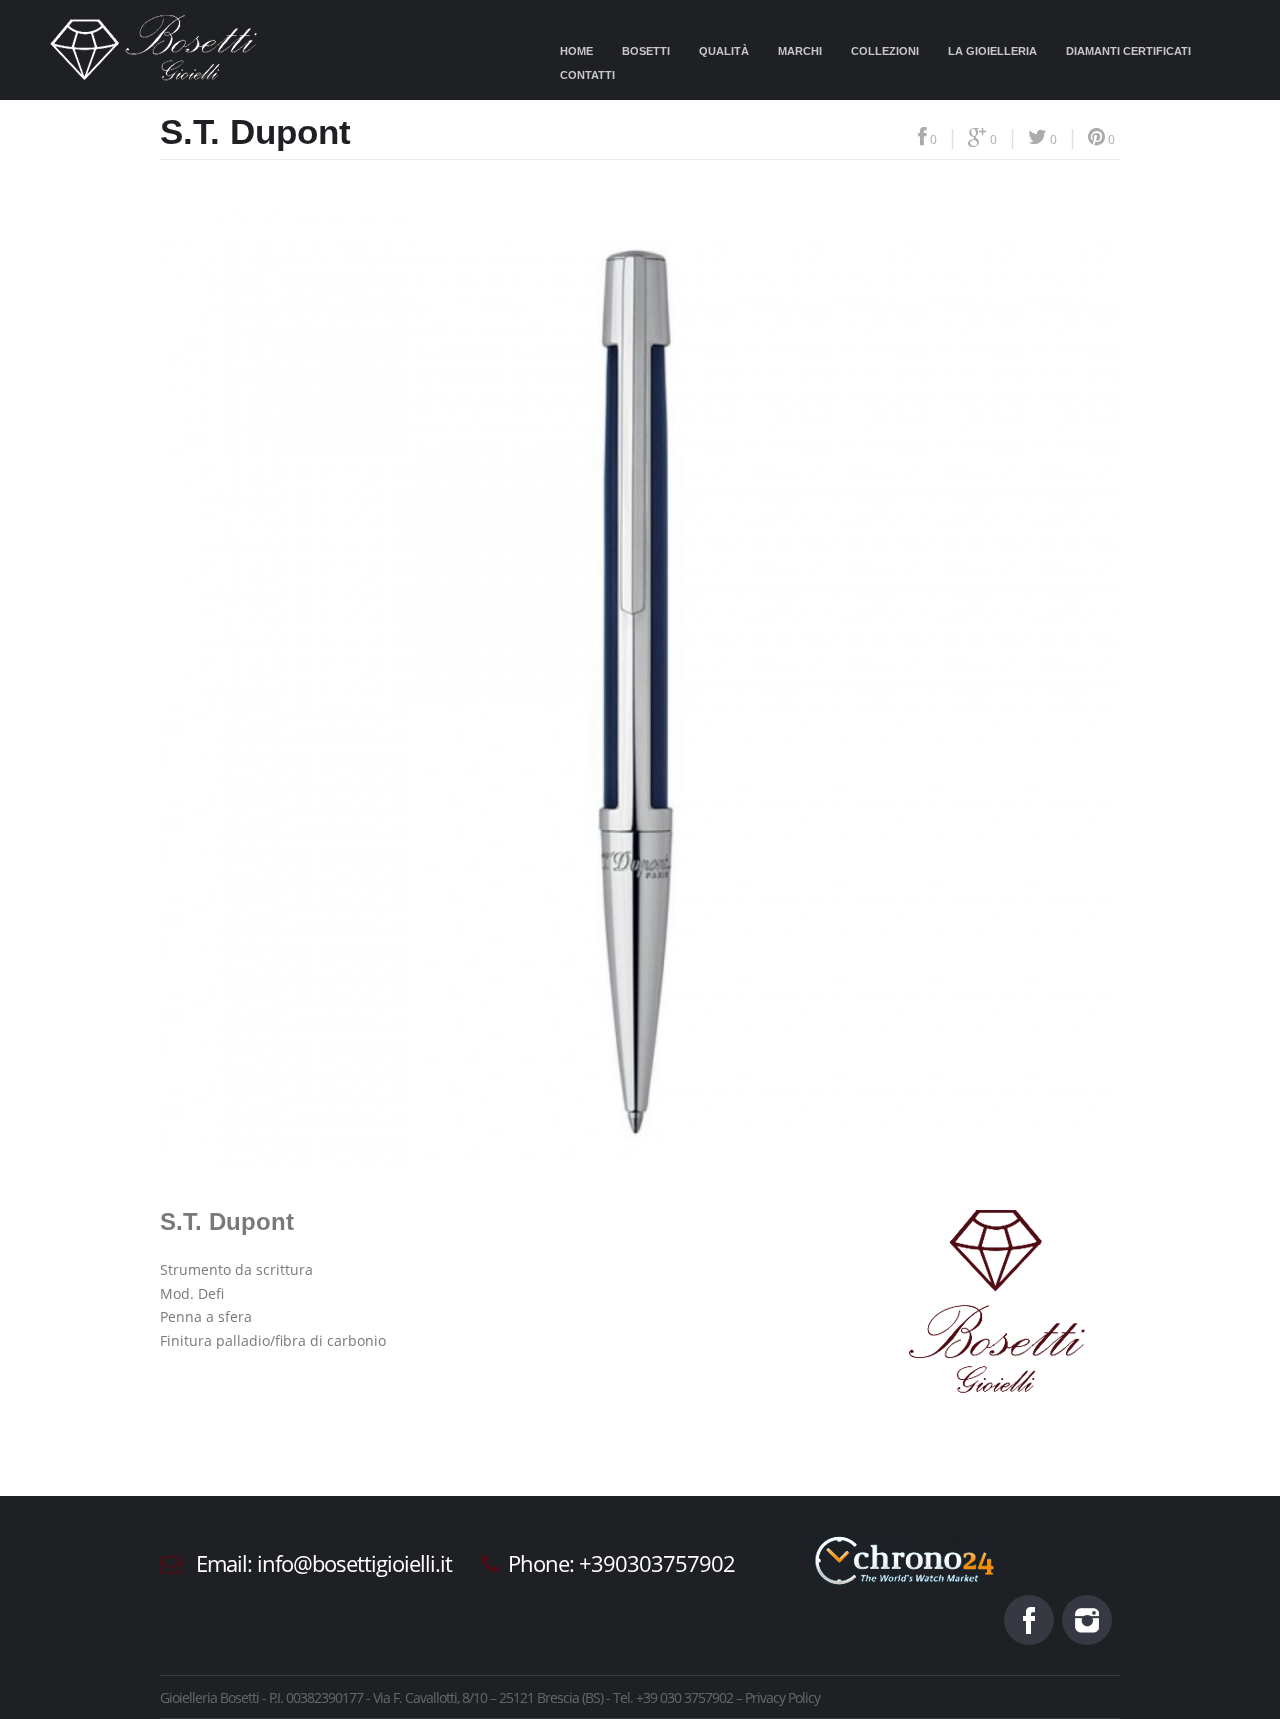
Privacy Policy (782, 1697)
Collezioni (885, 51)
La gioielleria (992, 51)
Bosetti (646, 51)
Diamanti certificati (1128, 51)
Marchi (800, 51)
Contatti (587, 75)
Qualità (724, 51)
